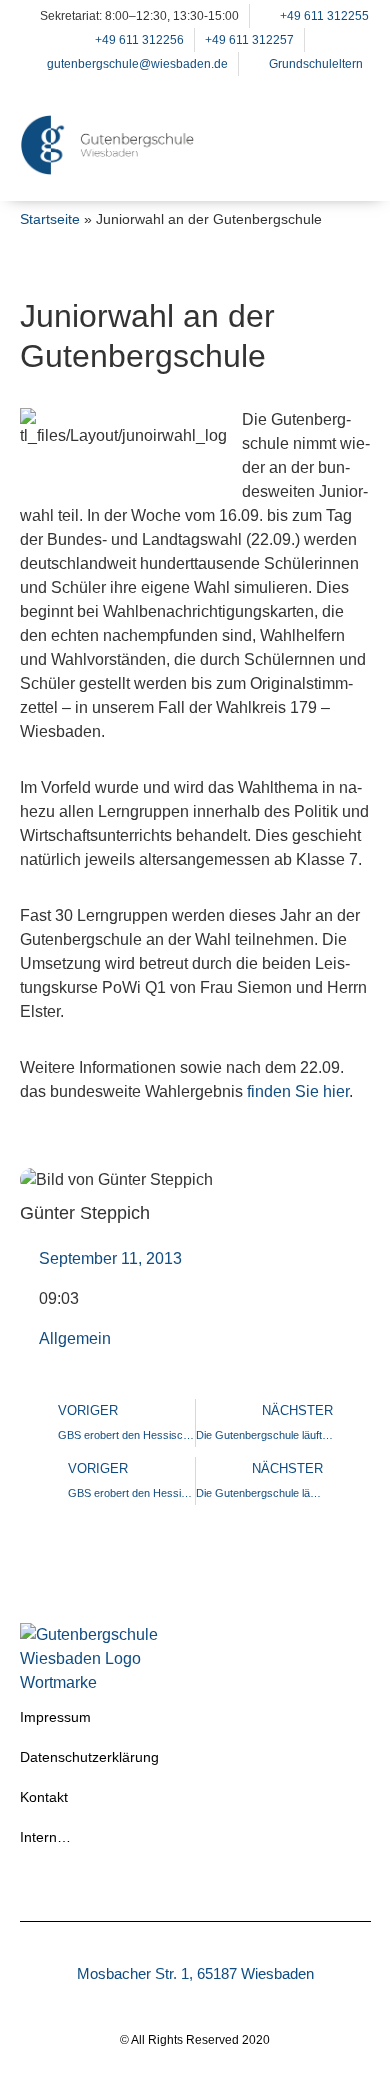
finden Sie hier (296, 1091)
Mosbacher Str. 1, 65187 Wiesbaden (195, 1973)
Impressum (55, 1717)
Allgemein (75, 1338)
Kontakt (44, 1797)
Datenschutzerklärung (89, 1757)
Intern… (45, 1837)
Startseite (50, 219)
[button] (346, 170)
